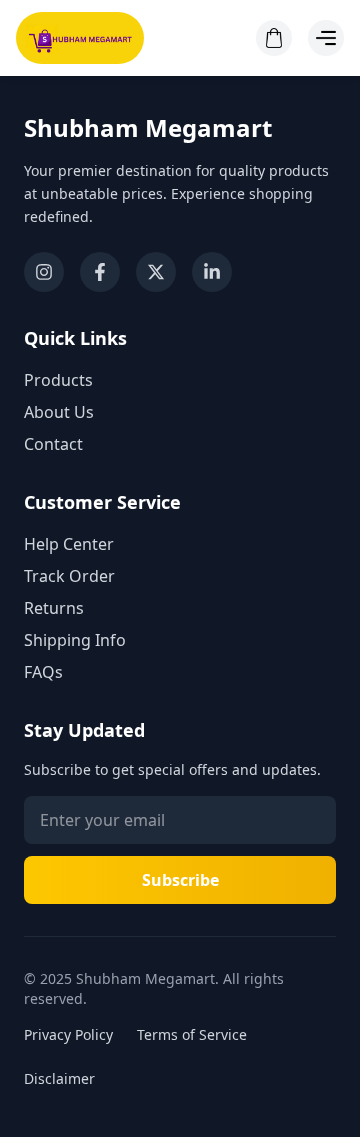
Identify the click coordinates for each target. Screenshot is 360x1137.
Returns (54, 608)
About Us (59, 412)
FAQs (43, 672)
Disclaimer (59, 1078)
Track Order (69, 576)
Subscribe (180, 880)
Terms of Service (192, 1034)
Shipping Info (75, 640)
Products (58, 380)
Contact (53, 444)
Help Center (69, 544)
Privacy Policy (68, 1034)
